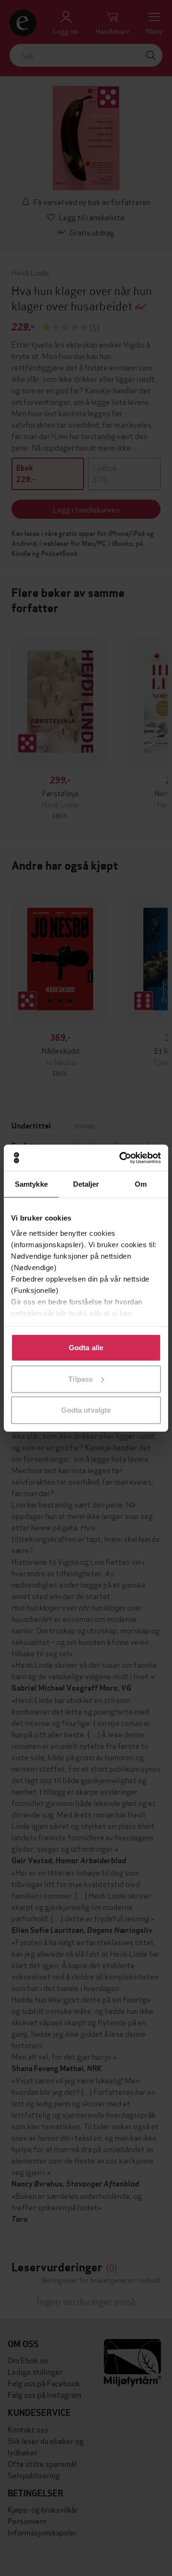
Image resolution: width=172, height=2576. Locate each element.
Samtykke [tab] (31, 1184)
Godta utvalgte (86, 1410)
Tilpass (81, 1379)
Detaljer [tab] (86, 1184)
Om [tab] (141, 1184)
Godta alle (86, 1348)
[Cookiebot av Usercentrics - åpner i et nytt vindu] (121, 1158)
